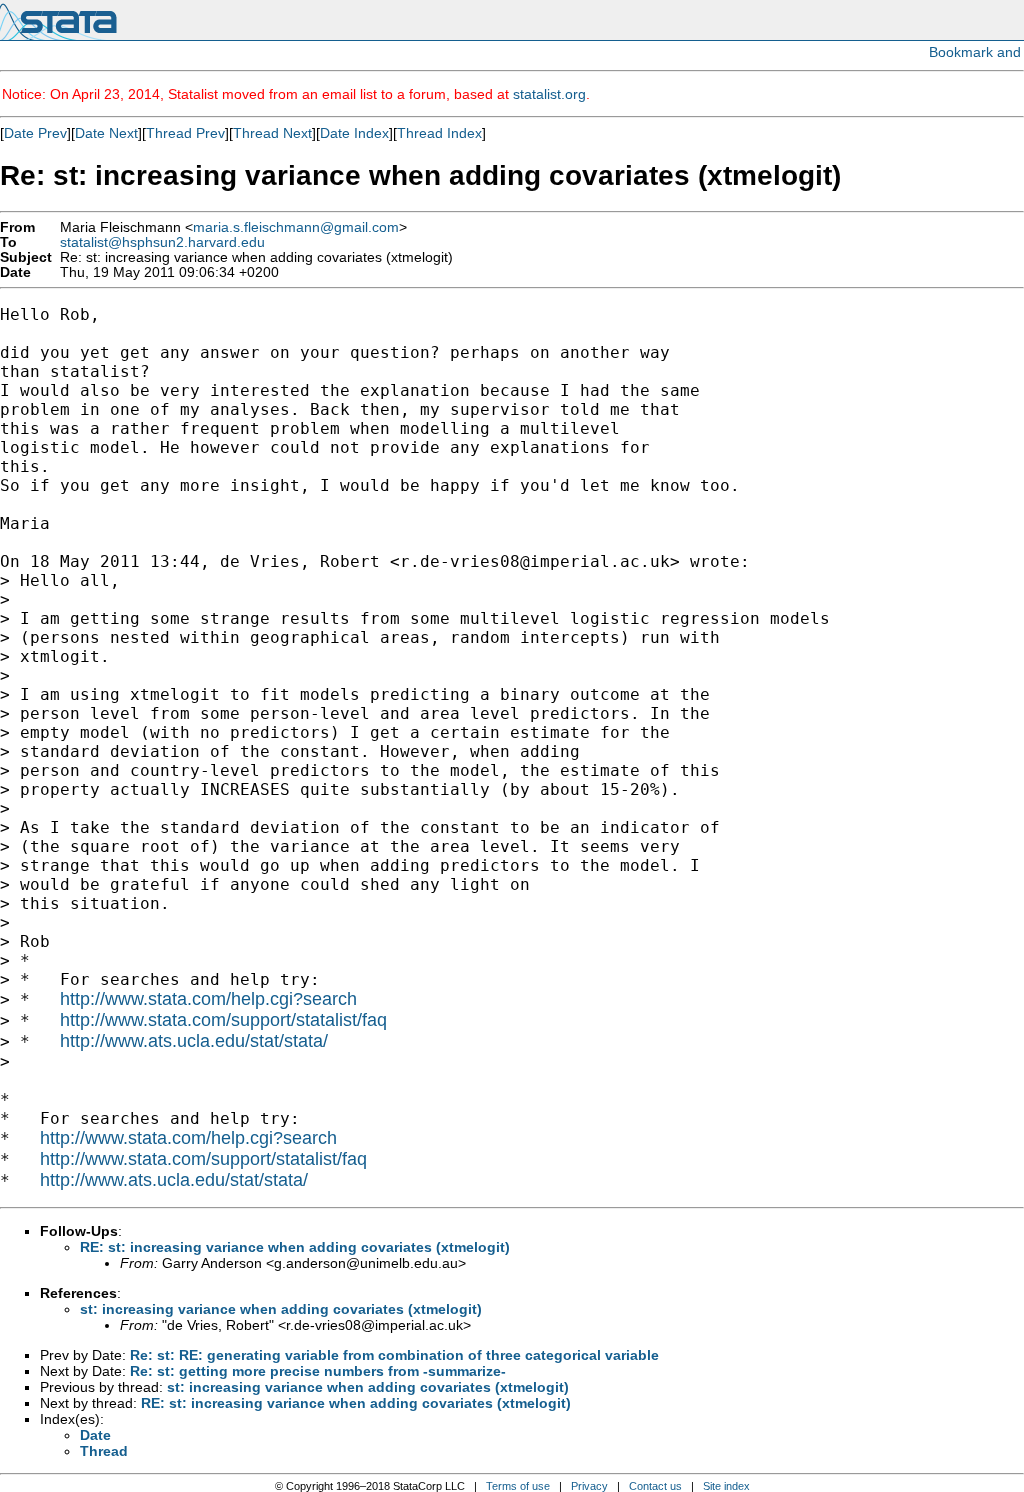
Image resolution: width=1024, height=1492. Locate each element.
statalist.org (549, 94)
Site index (726, 1486)
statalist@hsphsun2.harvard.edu (162, 242)
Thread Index (439, 133)
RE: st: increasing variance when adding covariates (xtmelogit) (295, 1247)
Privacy (589, 1486)
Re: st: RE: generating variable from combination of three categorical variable (394, 1355)
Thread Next (272, 133)
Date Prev (35, 133)
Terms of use (518, 1486)
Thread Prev (185, 133)
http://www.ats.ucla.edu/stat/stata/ (194, 1041)
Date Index (354, 133)
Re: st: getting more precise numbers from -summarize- (318, 1371)
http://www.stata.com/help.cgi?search (208, 999)
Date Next (106, 133)
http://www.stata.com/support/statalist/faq (223, 1020)
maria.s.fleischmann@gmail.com (296, 227)
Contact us (655, 1486)
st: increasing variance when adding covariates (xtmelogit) (281, 1309)
